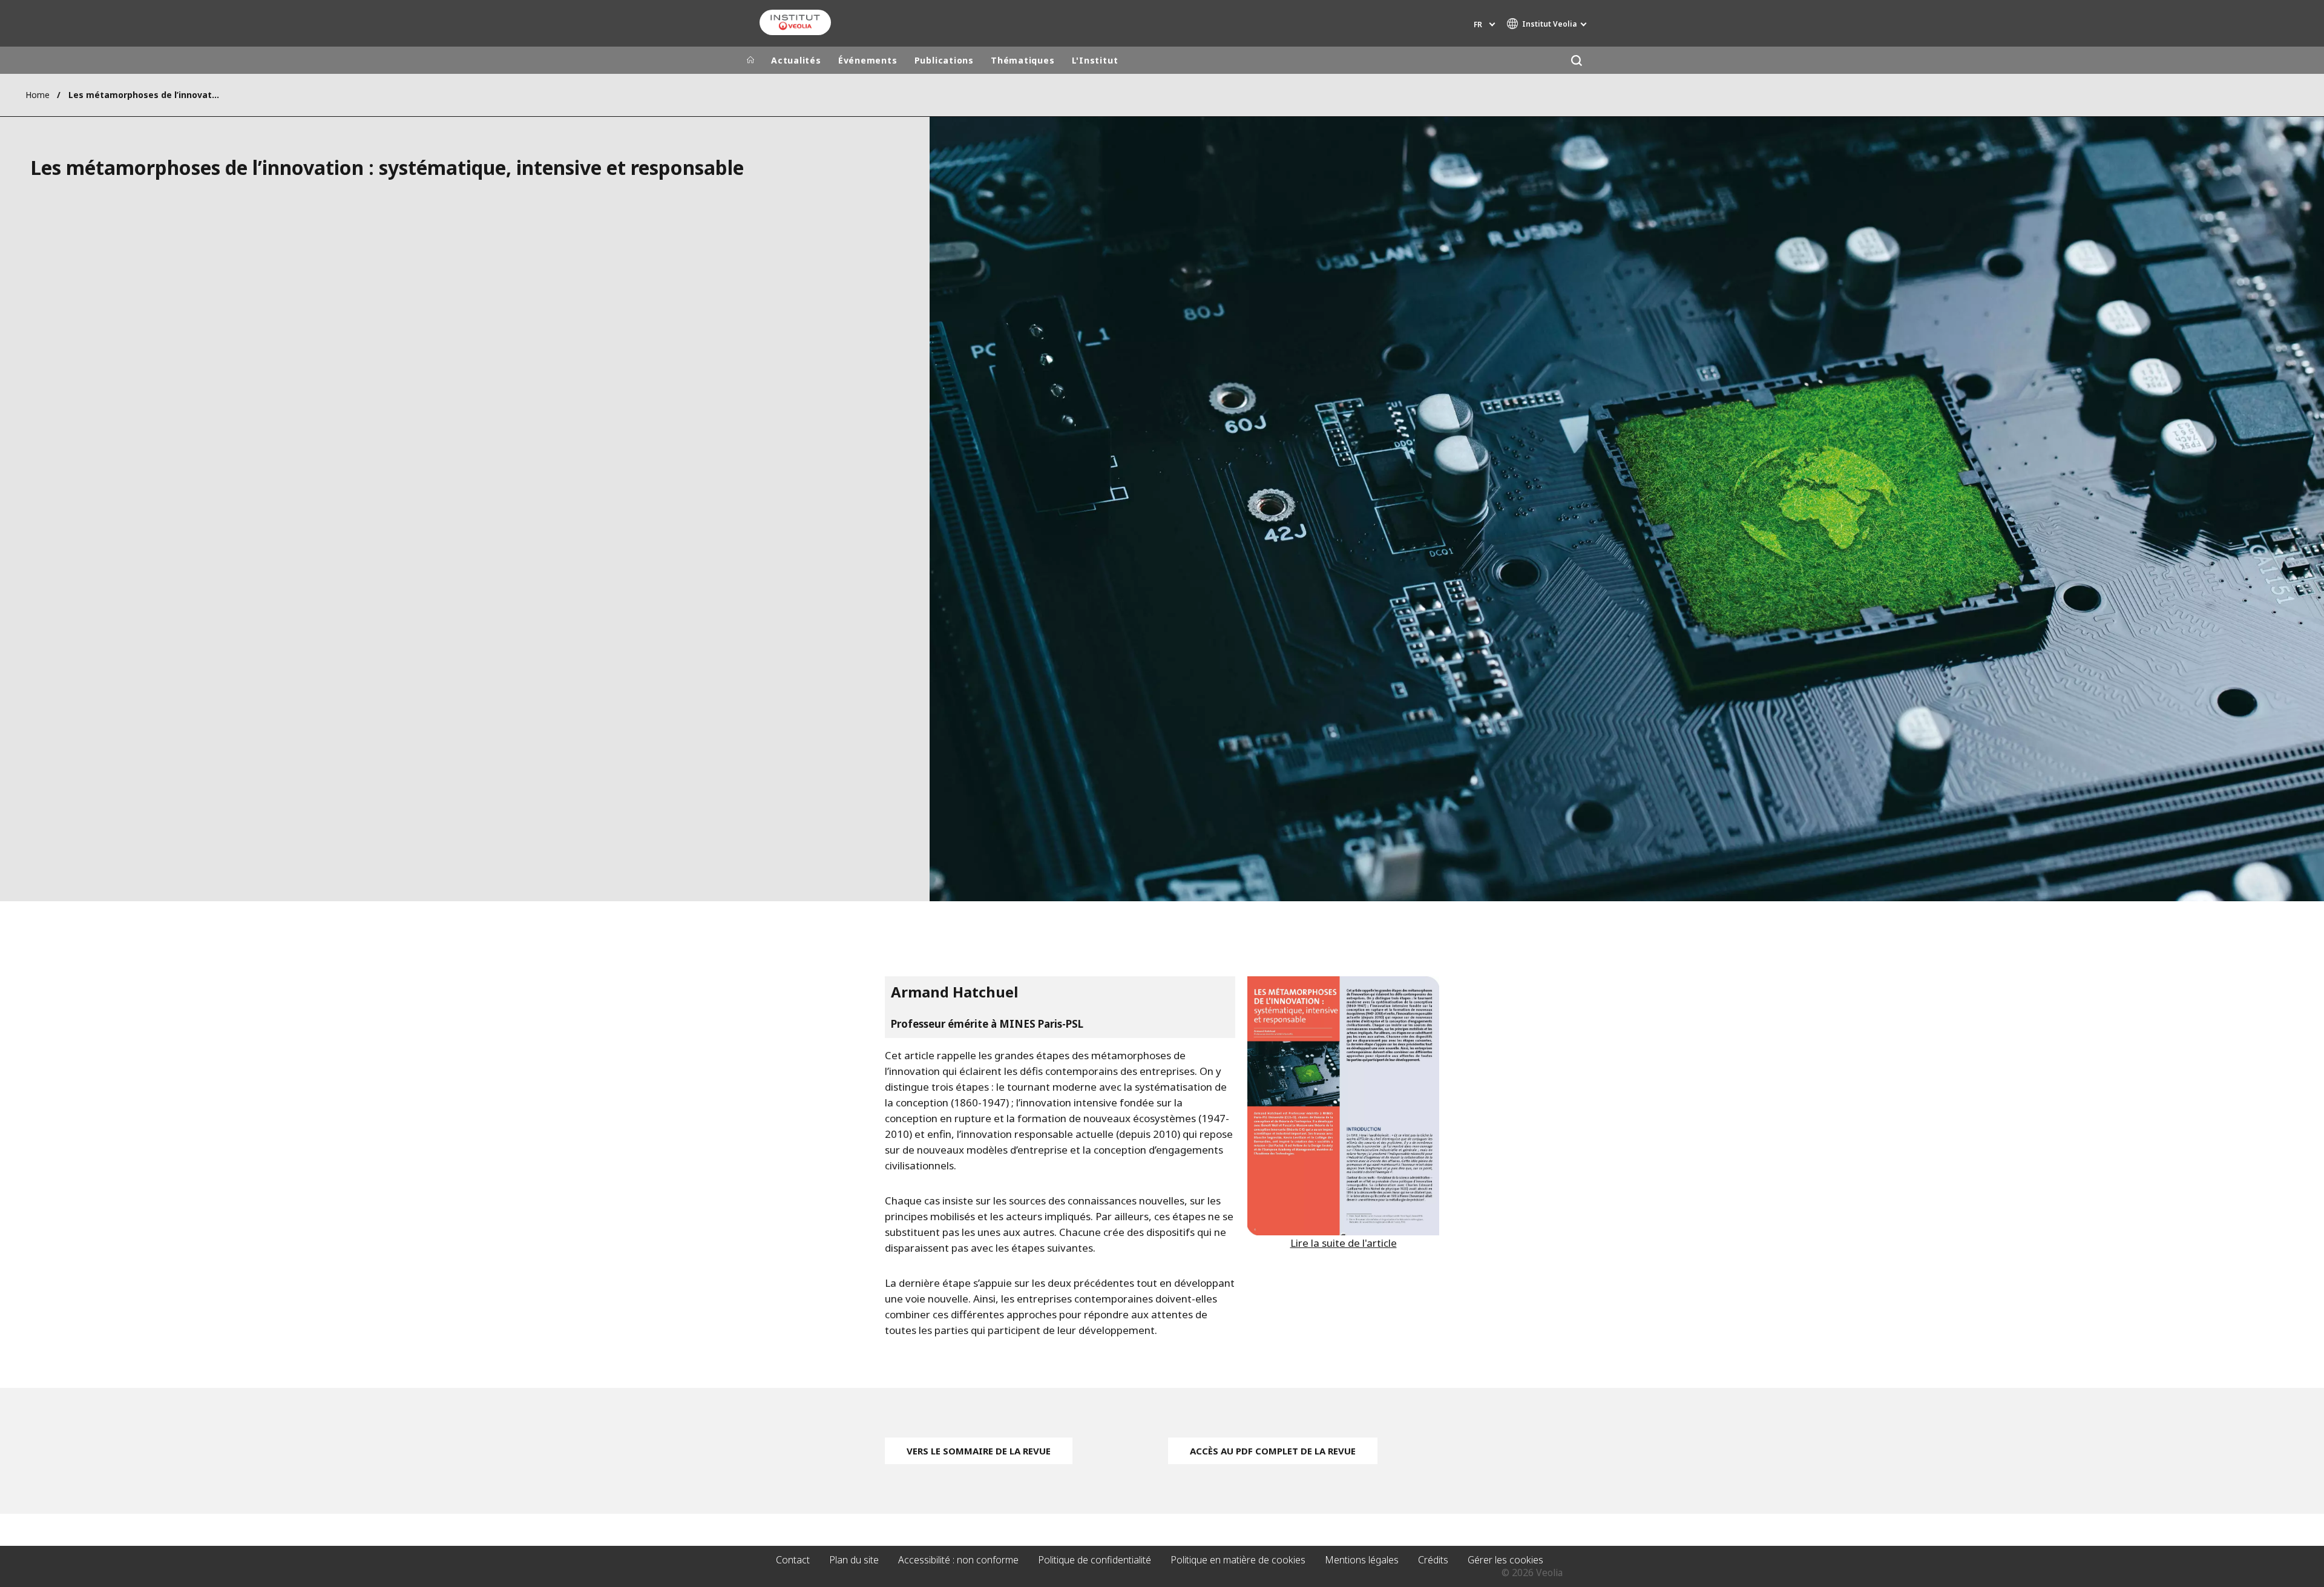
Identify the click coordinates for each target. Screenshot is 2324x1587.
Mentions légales (1362, 1560)
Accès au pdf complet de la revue (1273, 1451)
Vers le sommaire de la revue (979, 1451)
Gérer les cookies (1505, 1560)
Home (38, 95)
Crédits (1433, 1560)
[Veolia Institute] (795, 22)
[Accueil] (750, 61)
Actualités (796, 60)
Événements (868, 60)
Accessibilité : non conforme (958, 1560)
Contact (793, 1560)
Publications (944, 60)
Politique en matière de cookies (1238, 1560)
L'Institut (1095, 60)
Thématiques (1023, 60)
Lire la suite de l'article (1344, 1243)
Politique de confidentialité (1095, 1560)
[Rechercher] (1576, 60)
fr (1478, 25)
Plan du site (854, 1560)
